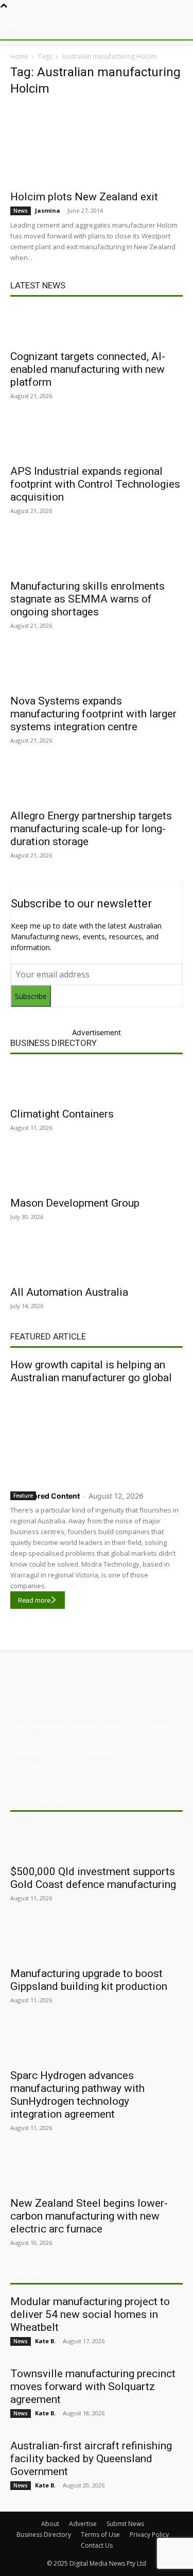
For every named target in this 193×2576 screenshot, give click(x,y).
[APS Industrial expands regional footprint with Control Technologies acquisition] (97, 440)
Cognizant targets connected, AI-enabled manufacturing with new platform (88, 369)
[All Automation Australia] (97, 1261)
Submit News (125, 2524)
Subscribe (31, 996)
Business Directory (54, 1043)
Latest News (38, 285)
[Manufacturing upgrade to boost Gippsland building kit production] (97, 1943)
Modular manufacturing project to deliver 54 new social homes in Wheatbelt (90, 2314)
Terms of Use (100, 2535)
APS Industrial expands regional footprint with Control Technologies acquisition (95, 484)
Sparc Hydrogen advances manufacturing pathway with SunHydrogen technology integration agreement (77, 2095)
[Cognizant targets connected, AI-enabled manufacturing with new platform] (97, 325)
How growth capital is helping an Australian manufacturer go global (91, 1371)
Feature (23, 1496)
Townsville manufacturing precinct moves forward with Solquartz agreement (93, 2386)
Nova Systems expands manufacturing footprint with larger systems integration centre (93, 714)
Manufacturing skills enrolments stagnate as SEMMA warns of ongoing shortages (87, 599)
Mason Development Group (75, 1203)
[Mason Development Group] (97, 1172)
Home (19, 56)
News (21, 211)
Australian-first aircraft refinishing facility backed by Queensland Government (91, 2459)
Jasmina (48, 210)
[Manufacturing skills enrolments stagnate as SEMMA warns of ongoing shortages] (97, 555)
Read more (34, 1600)
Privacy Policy (149, 2535)
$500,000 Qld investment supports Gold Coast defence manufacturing (93, 1878)
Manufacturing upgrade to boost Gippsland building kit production (89, 1980)
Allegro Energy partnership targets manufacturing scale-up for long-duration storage (91, 829)
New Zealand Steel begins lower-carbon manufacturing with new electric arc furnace (89, 2216)
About (50, 2524)
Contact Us (97, 2545)
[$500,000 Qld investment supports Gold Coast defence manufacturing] (97, 1841)
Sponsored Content (45, 1496)
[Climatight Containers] (97, 1083)
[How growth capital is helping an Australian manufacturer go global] (97, 1435)
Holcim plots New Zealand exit (84, 197)
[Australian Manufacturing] (97, 25)
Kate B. (45, 2341)
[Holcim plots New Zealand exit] (97, 145)
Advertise (83, 2524)
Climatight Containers (62, 1114)
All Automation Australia (69, 1292)
